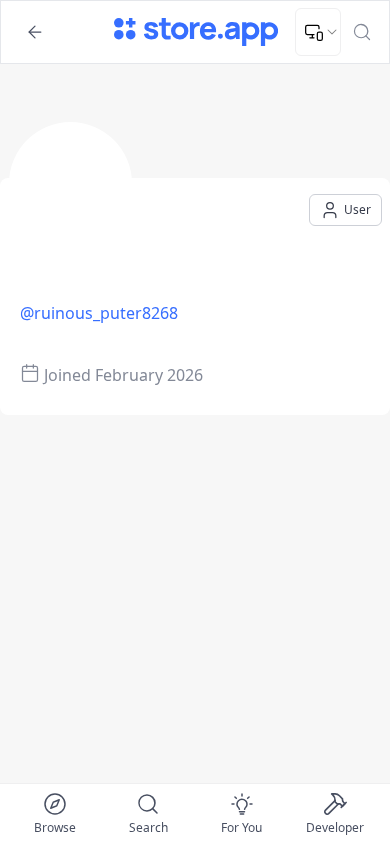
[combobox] (318, 32)
